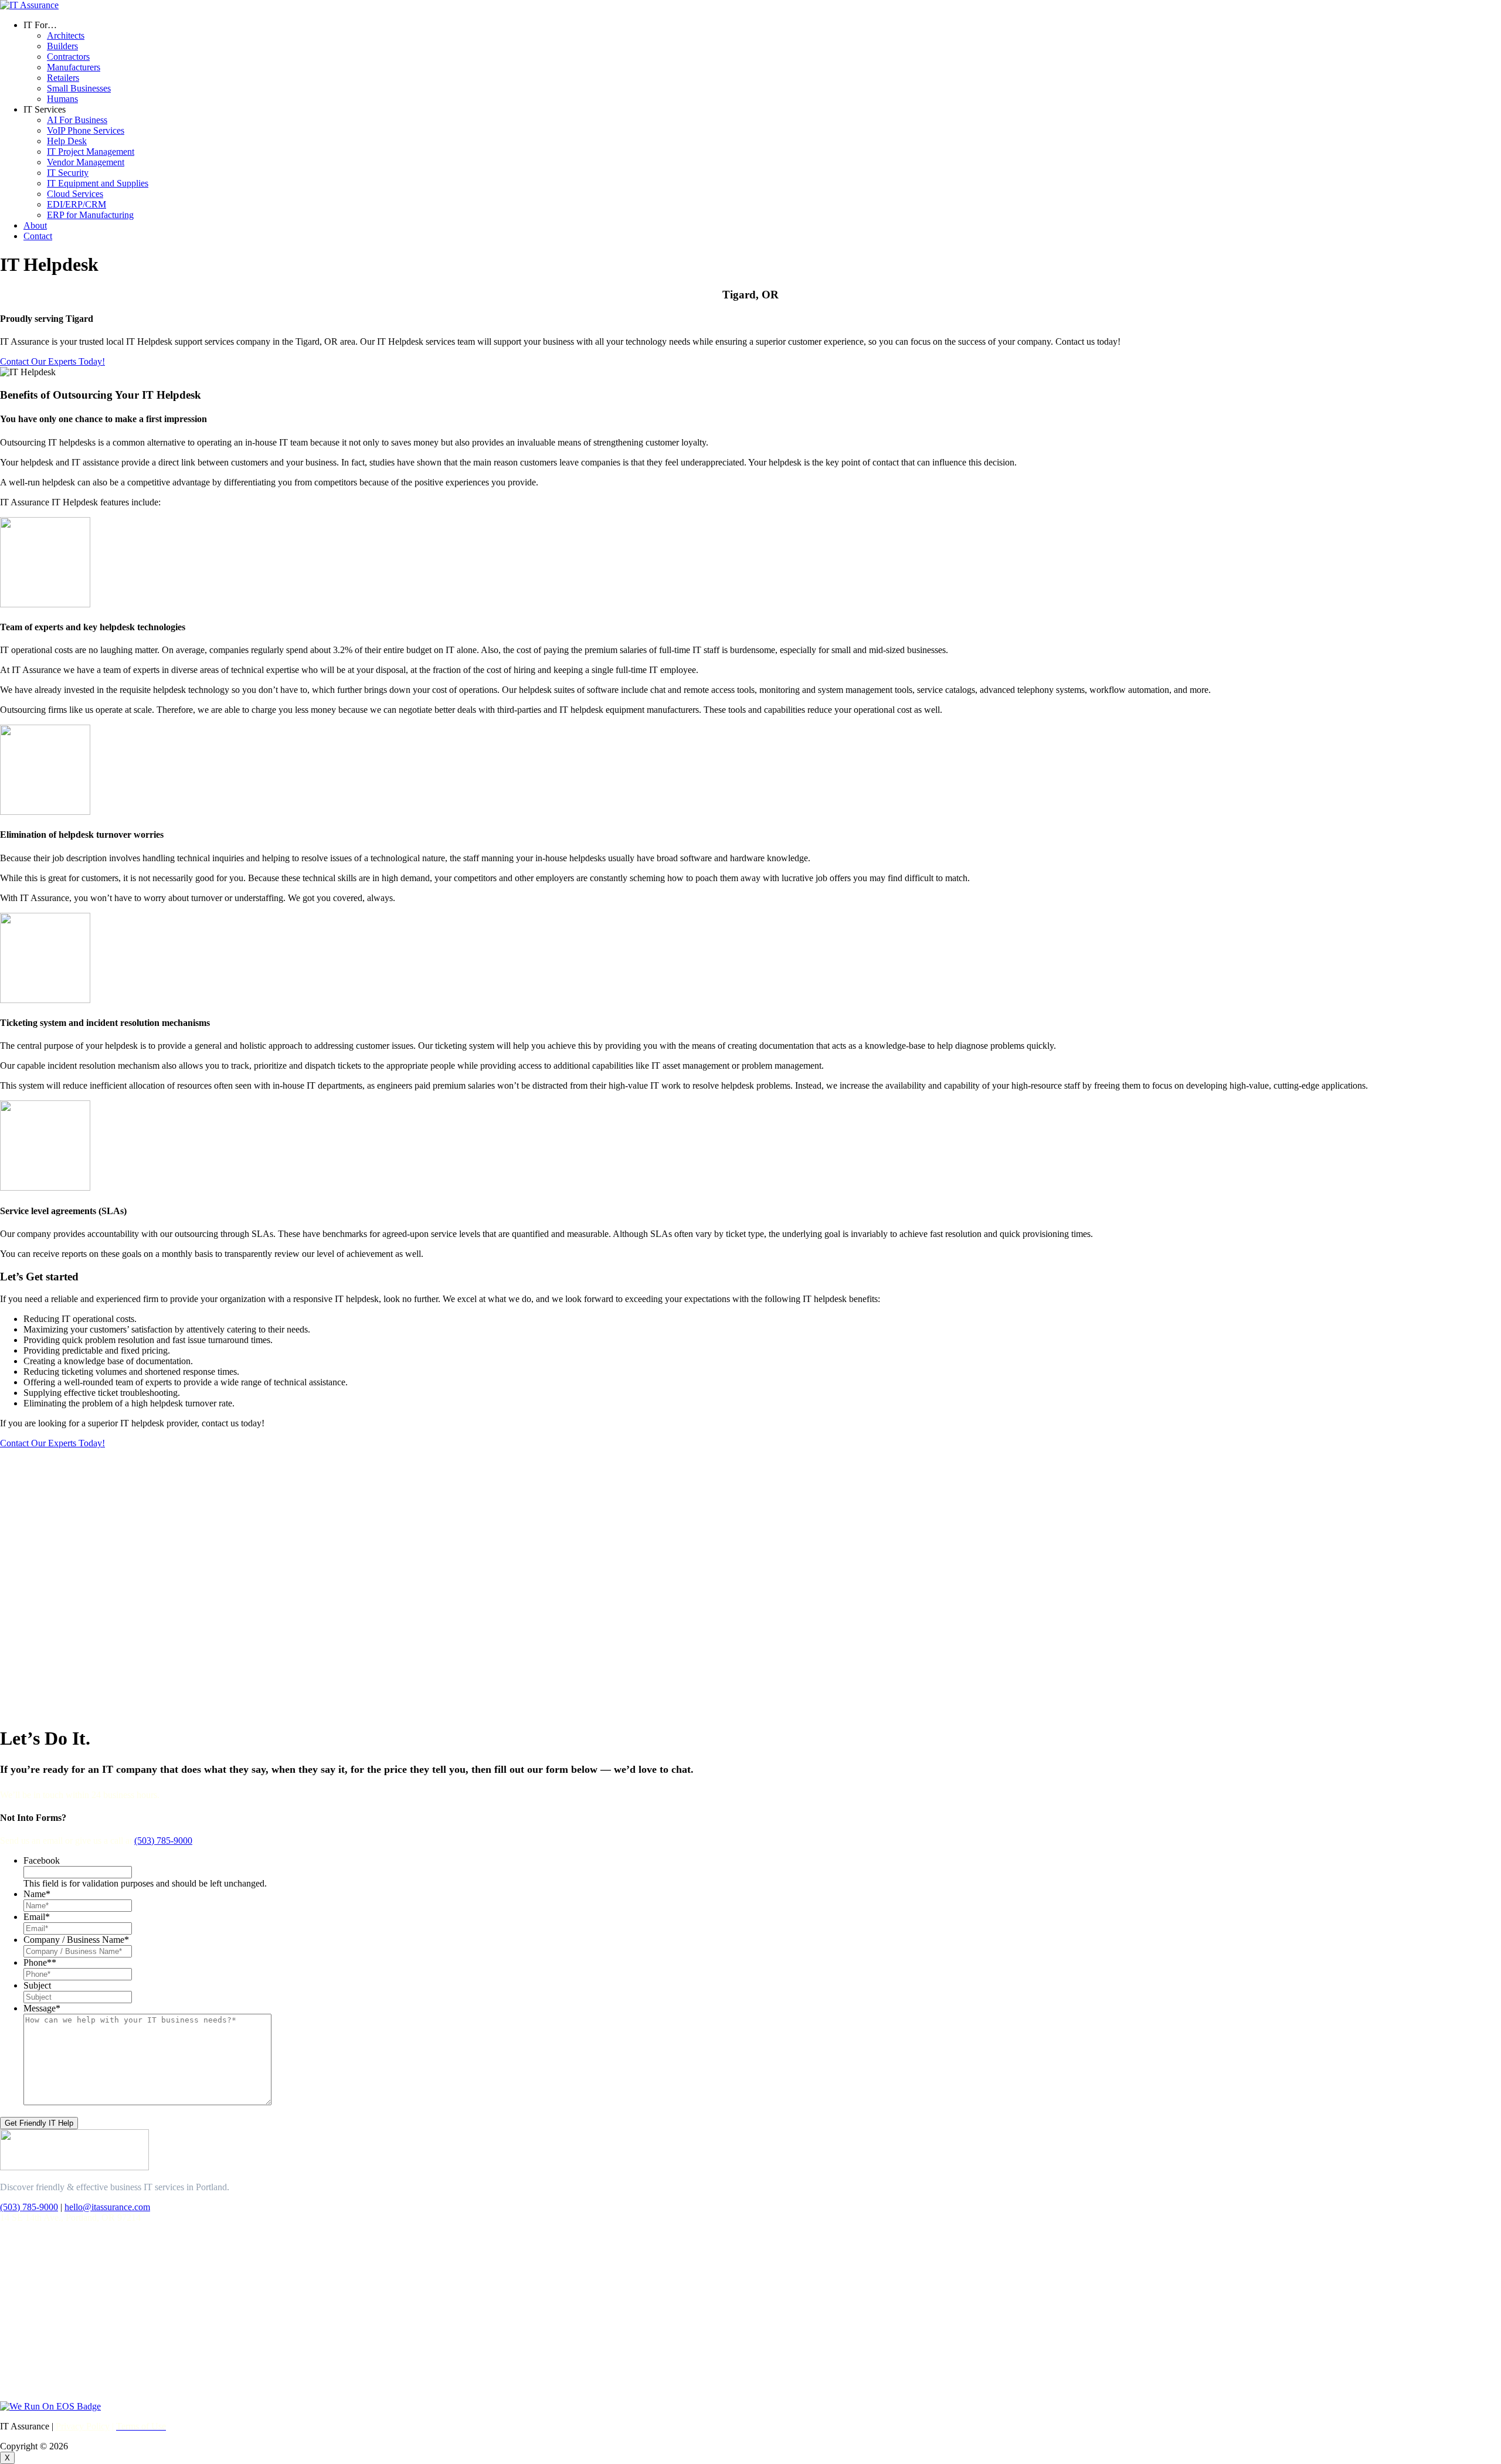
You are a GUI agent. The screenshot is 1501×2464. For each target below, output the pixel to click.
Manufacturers (74, 67)
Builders (62, 46)
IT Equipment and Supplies (98, 183)
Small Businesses (79, 88)
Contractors (68, 57)
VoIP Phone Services (86, 130)
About (35, 225)
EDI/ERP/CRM (77, 204)
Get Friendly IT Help (39, 2123)
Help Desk (67, 141)
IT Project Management (91, 152)
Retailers (63, 78)
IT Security (68, 173)
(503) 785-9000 (163, 1841)
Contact (38, 236)
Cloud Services (75, 194)
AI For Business (77, 120)
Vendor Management (86, 162)
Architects (66, 35)
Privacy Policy (83, 2426)
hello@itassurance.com (107, 2207)
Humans (62, 99)
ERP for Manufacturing (90, 215)
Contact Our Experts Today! (52, 361)
